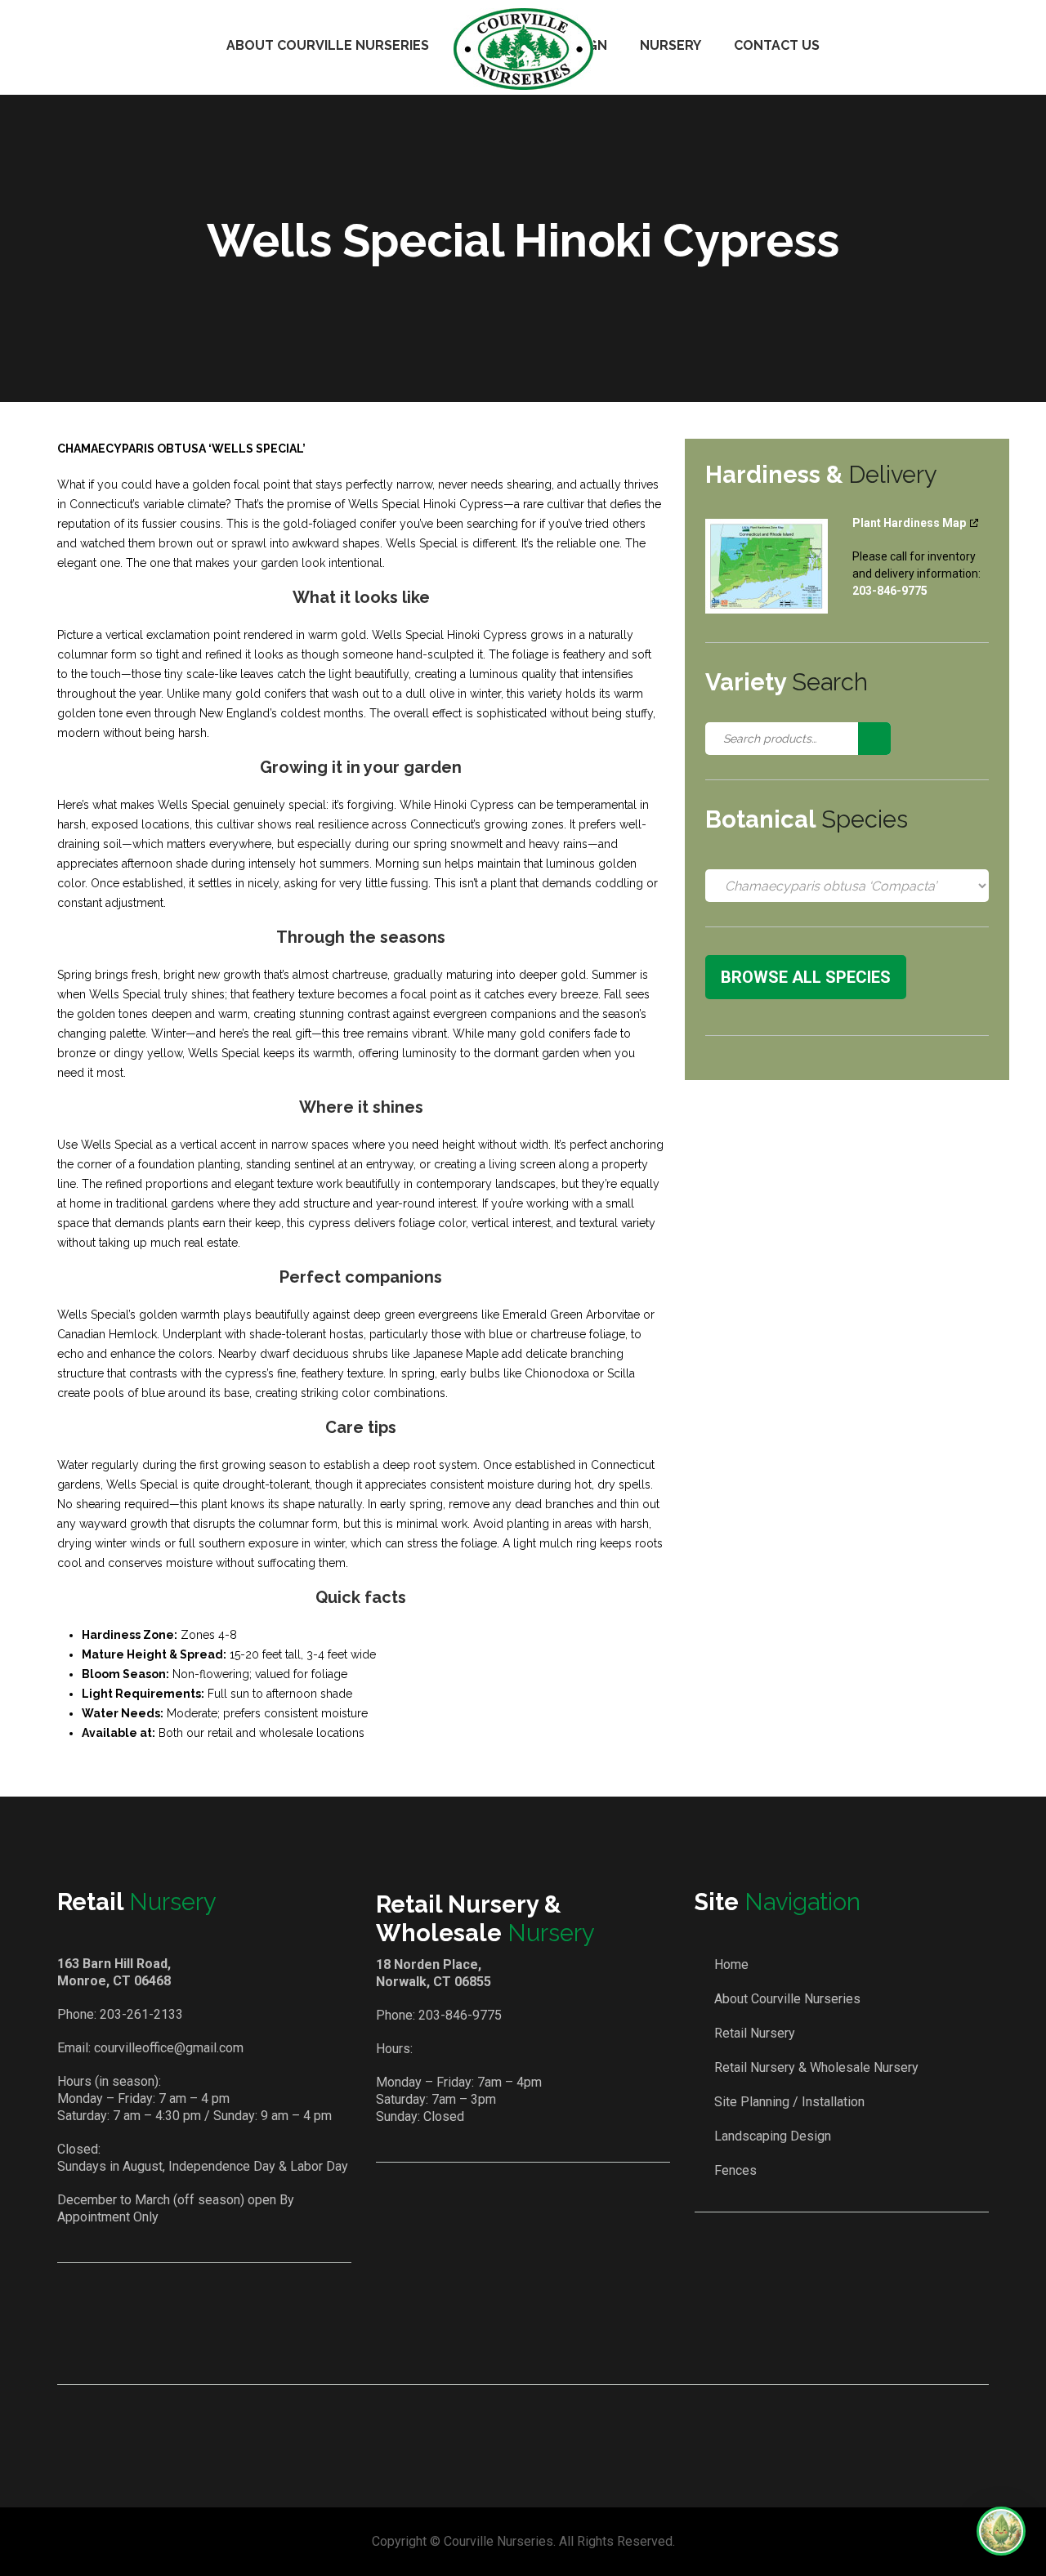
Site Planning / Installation (789, 2102)
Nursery (671, 45)
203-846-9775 (460, 2015)
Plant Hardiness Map (909, 523)
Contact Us (777, 45)
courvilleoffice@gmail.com (169, 2048)
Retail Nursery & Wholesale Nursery (816, 2067)
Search (874, 739)
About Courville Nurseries (328, 45)
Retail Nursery (755, 2033)
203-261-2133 (141, 2014)
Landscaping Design (773, 2136)
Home (731, 1964)
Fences (735, 2170)
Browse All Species (806, 977)
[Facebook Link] (501, 2339)
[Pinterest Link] (548, 2339)
